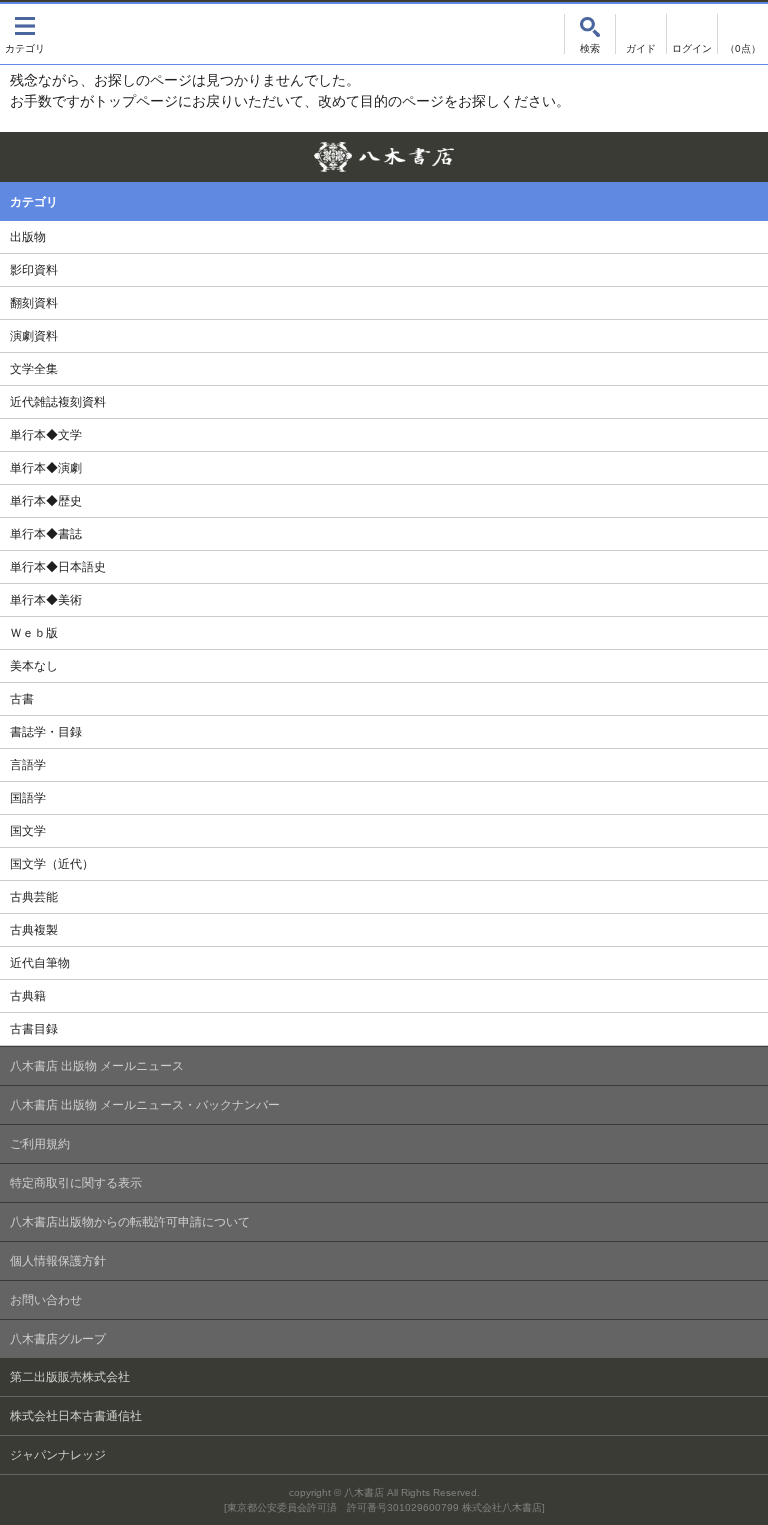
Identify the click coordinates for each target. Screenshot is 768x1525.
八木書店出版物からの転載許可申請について (130, 1222)
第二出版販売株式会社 (70, 1377)
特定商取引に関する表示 (76, 1183)
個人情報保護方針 (58, 1261)
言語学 (28, 765)
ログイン (692, 34)
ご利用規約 (40, 1144)
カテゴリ (25, 34)
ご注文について (641, 34)
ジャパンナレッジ (58, 1455)
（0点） (743, 48)
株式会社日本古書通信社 (76, 1416)
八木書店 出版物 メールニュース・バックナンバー (145, 1105)
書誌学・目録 (46, 732)
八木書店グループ (58, 1339)
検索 (590, 34)
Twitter (710, 154)
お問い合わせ (46, 1300)
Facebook (745, 154)
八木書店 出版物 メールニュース (97, 1066)
